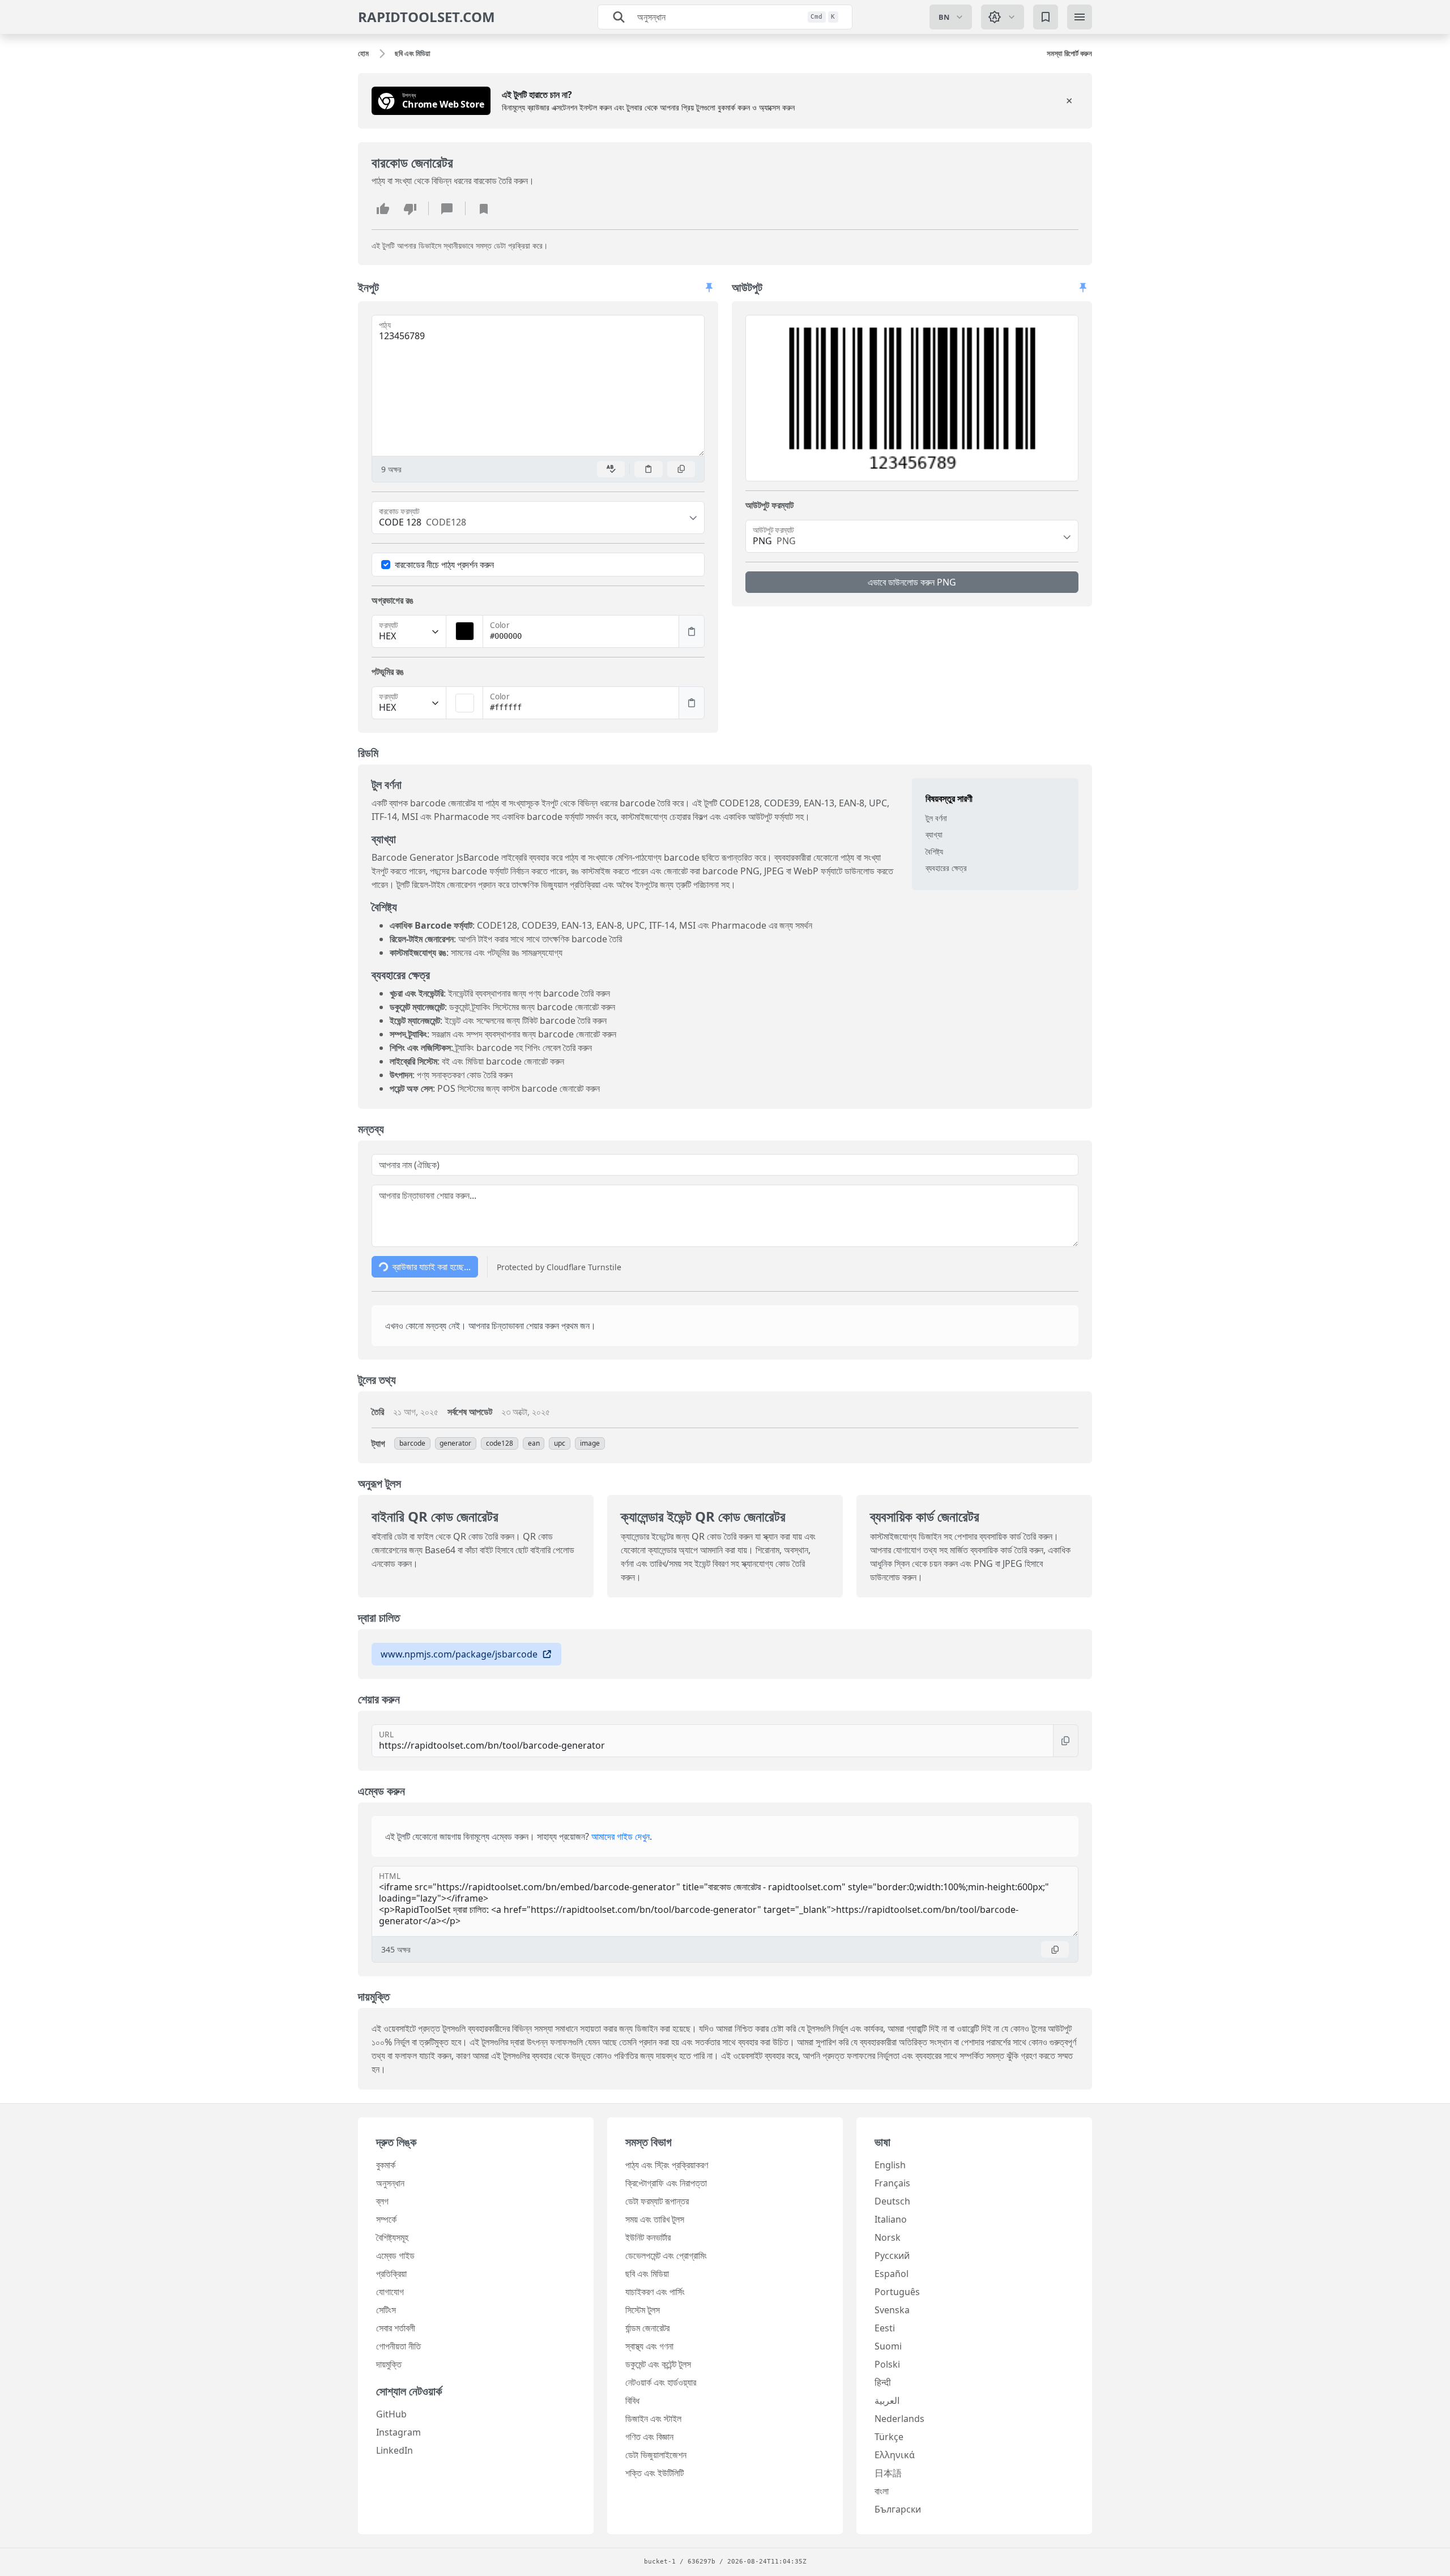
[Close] (1069, 101)
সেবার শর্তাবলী (396, 2328)
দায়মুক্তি (389, 2364)
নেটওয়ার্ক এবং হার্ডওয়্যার (661, 2382)
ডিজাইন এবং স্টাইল (653, 2419)
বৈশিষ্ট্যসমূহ (392, 2237)
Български (898, 2509)
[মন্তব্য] (447, 208)
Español (892, 2274)
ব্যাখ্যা (934, 835)
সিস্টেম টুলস (643, 2310)
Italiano (891, 2219)
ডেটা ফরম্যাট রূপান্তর (657, 2201)
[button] (912, 398)
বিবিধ (632, 2400)
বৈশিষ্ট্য (934, 851)
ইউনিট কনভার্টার (648, 2237)
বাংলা (882, 2491)
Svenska (892, 2310)
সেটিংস (386, 2310)
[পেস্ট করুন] (649, 469)
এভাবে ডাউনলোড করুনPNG (912, 582)
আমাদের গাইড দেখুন (620, 1836)
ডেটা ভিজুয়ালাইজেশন (656, 2455)
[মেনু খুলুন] (1080, 17)
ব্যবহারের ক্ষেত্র (946, 868)
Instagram (398, 2432)
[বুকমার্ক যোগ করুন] (484, 208)
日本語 (888, 2473)
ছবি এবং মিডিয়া (647, 2274)
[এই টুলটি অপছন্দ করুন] (410, 208)
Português (897, 2292)
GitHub (391, 2414)
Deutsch (892, 2201)
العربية (887, 2400)
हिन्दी (883, 2382)
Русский (892, 2255)
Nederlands (899, 2419)
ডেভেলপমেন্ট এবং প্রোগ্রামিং (666, 2255)
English (890, 2165)
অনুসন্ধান (390, 2183)
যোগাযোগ (390, 2292)
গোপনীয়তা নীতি (398, 2346)
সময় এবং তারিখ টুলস (655, 2219)
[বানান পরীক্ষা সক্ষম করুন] (611, 469)
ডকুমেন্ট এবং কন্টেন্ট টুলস (658, 2364)
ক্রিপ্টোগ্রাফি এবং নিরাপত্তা (666, 2183)
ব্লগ (382, 2201)
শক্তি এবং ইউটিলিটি (654, 2473)
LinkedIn (395, 2450)
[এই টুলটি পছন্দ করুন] (383, 208)
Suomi (888, 2346)
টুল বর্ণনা (936, 818)
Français (892, 2183)
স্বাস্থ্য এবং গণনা (649, 2346)
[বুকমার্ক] (1046, 17)
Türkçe (889, 2437)
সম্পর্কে (386, 2219)
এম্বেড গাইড (395, 2255)
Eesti (885, 2328)
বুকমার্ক (386, 2165)
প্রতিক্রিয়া (391, 2274)
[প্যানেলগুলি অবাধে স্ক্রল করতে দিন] (709, 288)
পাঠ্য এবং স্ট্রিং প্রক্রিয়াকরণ (667, 2165)
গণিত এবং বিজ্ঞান (649, 2437)
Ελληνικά (895, 2455)
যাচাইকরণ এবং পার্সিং (655, 2292)
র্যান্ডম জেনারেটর (647, 2328)
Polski (887, 2364)
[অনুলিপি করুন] (681, 469)
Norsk (888, 2237)
